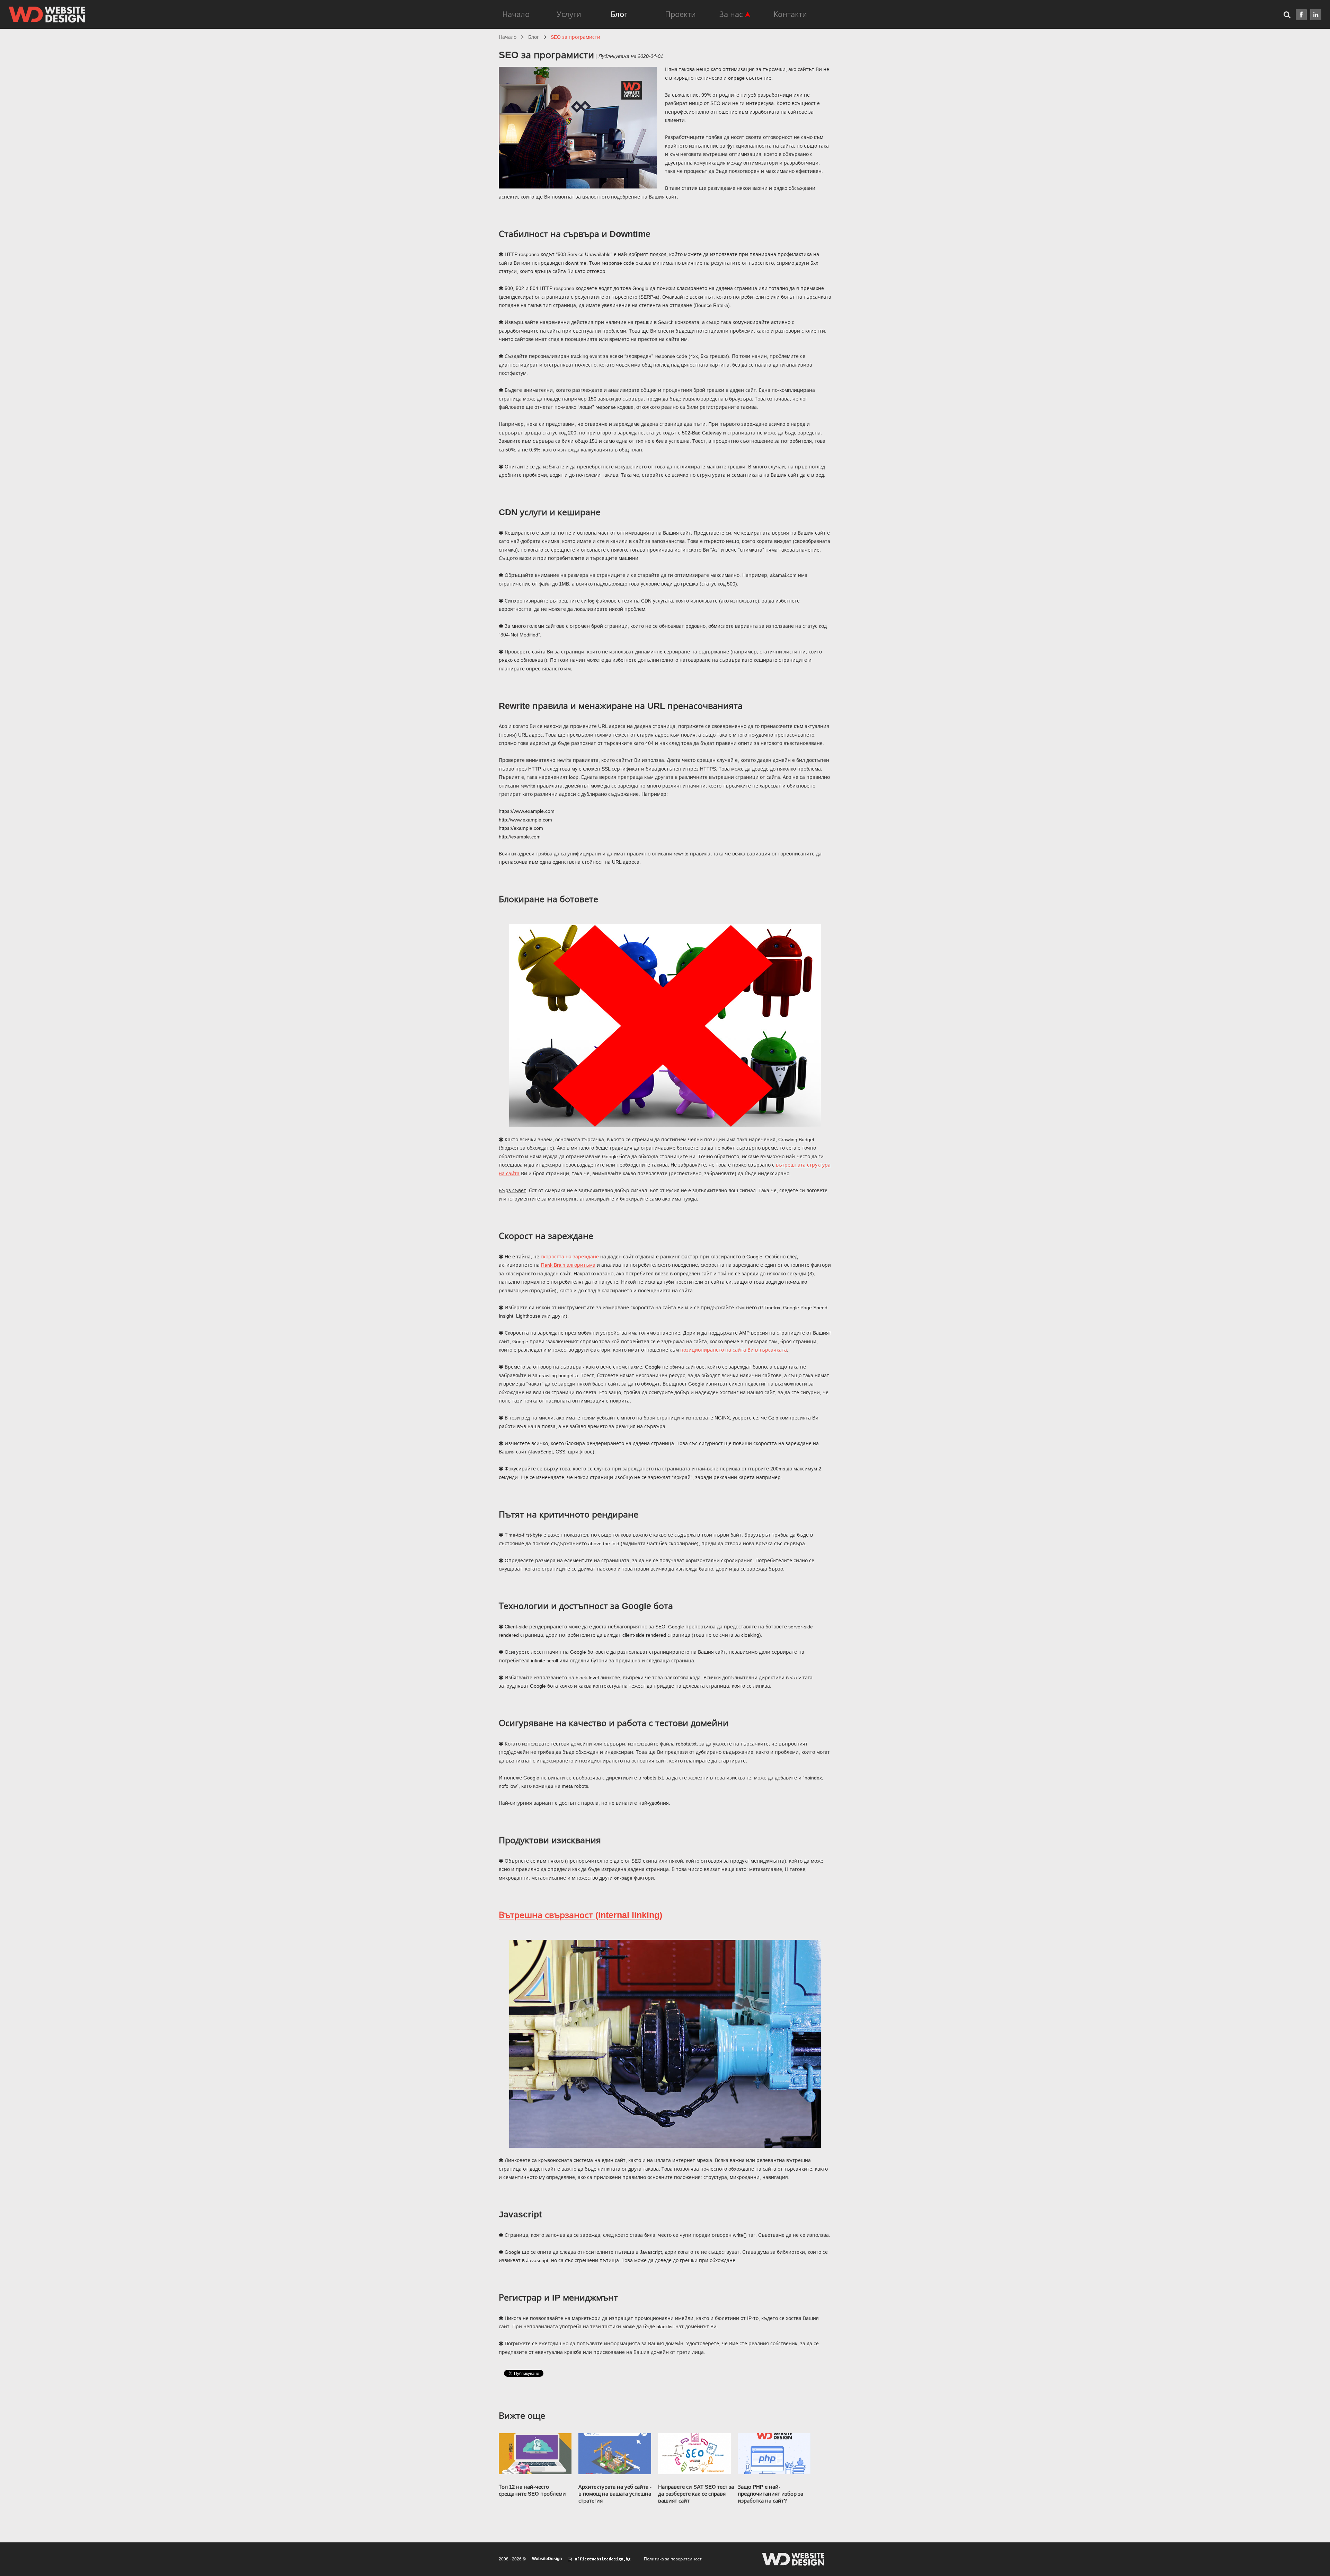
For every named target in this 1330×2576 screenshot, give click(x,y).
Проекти (680, 14)
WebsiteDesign (547, 2559)
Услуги (569, 14)
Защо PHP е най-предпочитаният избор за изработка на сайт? (770, 2494)
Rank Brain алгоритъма (568, 1265)
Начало (516, 14)
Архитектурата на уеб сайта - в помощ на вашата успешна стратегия (615, 2494)
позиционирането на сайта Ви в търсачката (734, 1350)
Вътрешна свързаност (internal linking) (580, 1915)
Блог (619, 14)
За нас (731, 14)
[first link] (1301, 15)
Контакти (790, 14)
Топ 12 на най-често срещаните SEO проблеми (532, 2490)
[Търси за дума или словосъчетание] (1290, 14)
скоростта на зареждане (570, 1257)
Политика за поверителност (673, 2559)
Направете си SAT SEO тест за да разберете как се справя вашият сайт (696, 2494)
